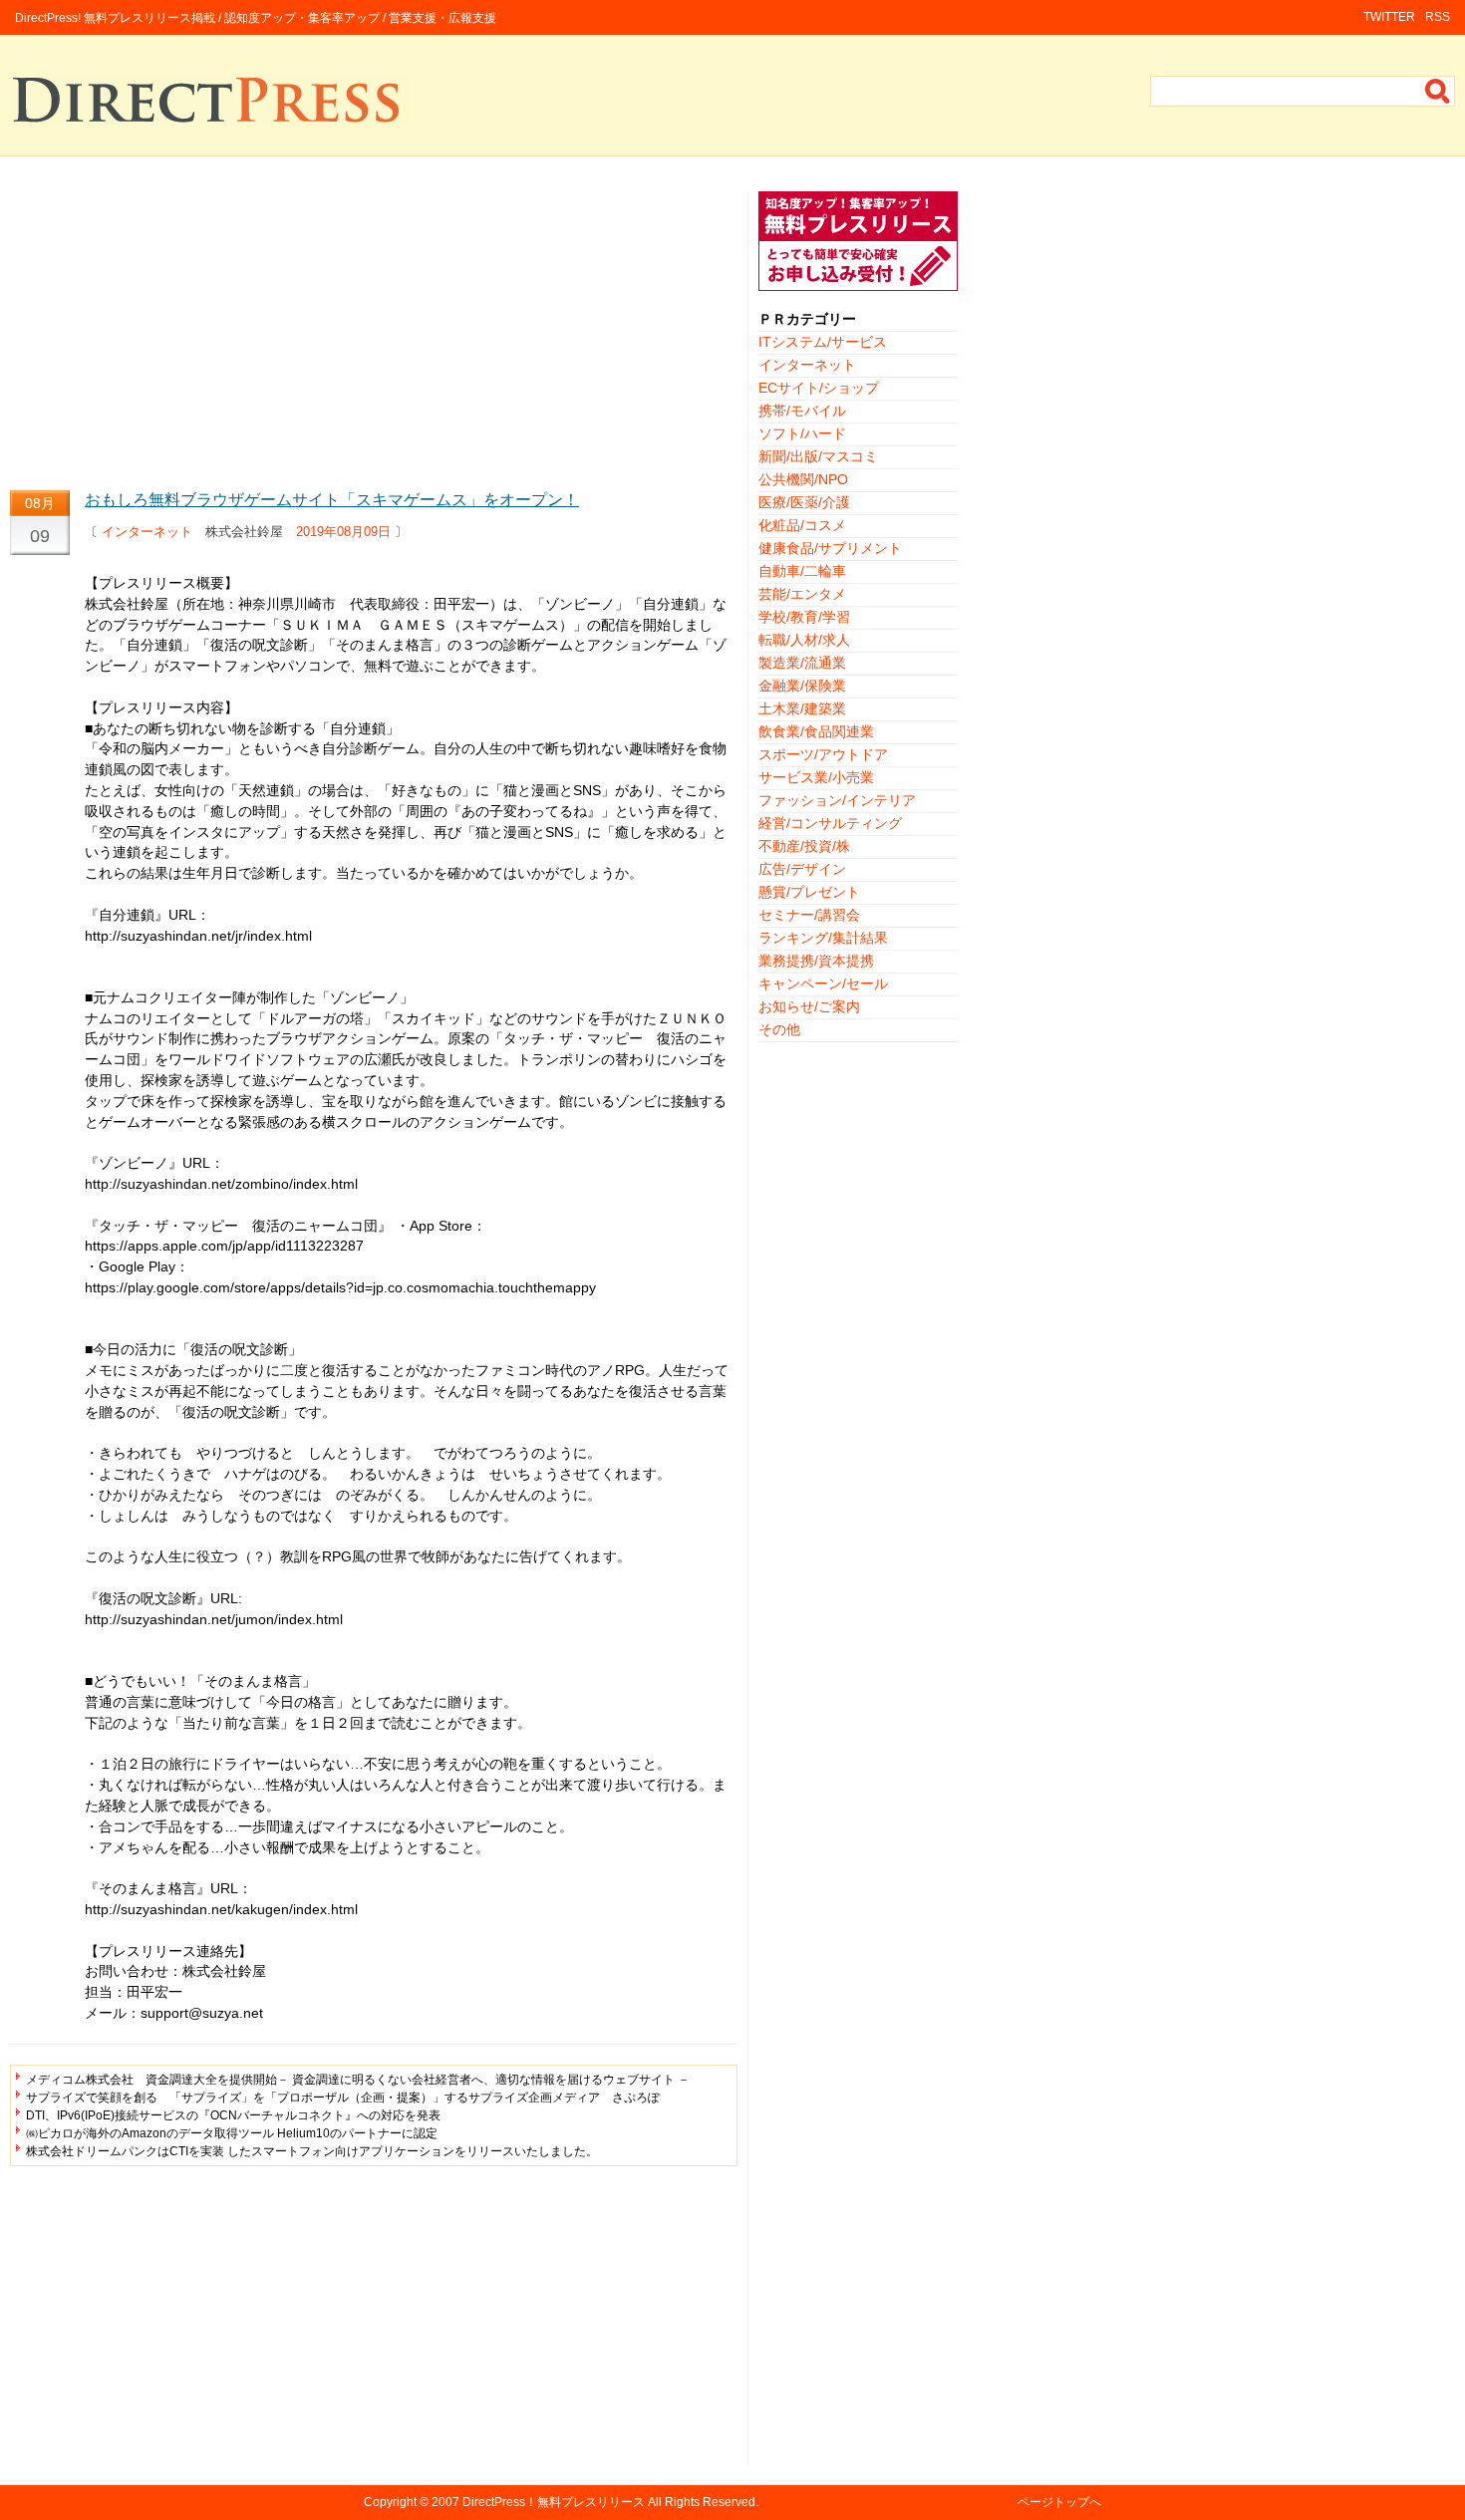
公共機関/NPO (803, 479)
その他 (779, 1029)
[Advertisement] (374, 331)
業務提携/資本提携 (816, 961)
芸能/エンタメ (802, 594)
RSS (1438, 17)
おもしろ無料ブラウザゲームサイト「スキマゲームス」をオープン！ (332, 500)
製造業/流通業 (802, 663)
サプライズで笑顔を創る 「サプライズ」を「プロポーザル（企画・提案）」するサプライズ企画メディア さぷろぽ (343, 2098)
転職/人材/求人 (804, 640)
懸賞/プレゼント (809, 892)
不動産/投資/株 (804, 846)
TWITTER (1389, 17)
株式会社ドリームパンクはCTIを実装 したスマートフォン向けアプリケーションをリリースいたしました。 (312, 2151)
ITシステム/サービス (823, 342)
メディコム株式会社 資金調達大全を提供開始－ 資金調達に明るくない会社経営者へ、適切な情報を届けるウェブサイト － (358, 2080)
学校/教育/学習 (804, 617)
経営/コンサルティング (830, 823)
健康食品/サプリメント (830, 548)
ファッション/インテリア (837, 800)
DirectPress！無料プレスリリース (554, 2502)
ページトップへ (1059, 2502)
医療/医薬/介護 (804, 502)
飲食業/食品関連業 (816, 731)
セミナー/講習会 (809, 915)
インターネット (147, 532)
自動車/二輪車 (802, 571)
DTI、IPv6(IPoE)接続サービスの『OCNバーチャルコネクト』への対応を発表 (233, 2115)
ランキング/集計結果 (823, 938)
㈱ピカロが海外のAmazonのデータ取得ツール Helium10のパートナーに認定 (232, 2133)
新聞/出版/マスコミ (818, 456)
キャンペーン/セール (823, 983)
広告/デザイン (802, 869)
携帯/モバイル (802, 411)
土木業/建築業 (802, 708)
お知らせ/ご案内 (809, 1006)
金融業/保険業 (802, 686)
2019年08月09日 (343, 532)
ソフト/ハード (802, 433)
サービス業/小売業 (816, 777)
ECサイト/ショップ (819, 388)
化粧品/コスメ (802, 525)
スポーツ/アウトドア (823, 754)
